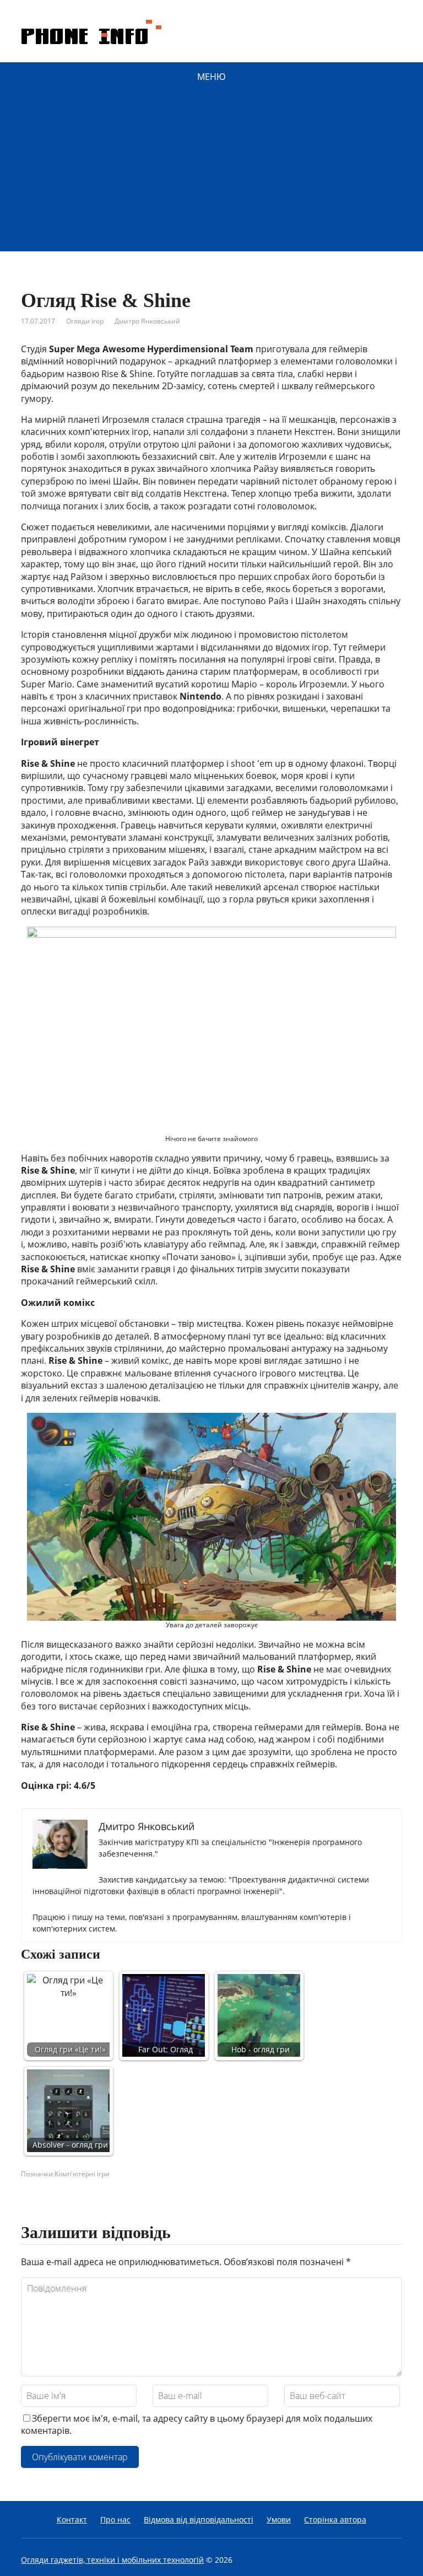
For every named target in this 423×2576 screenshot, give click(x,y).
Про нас (115, 2519)
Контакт (72, 2519)
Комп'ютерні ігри (82, 2174)
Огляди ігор (85, 321)
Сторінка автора (335, 2519)
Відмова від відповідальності (199, 2519)
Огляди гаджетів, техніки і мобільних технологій (112, 2560)
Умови (279, 2519)
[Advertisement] (211, 174)
